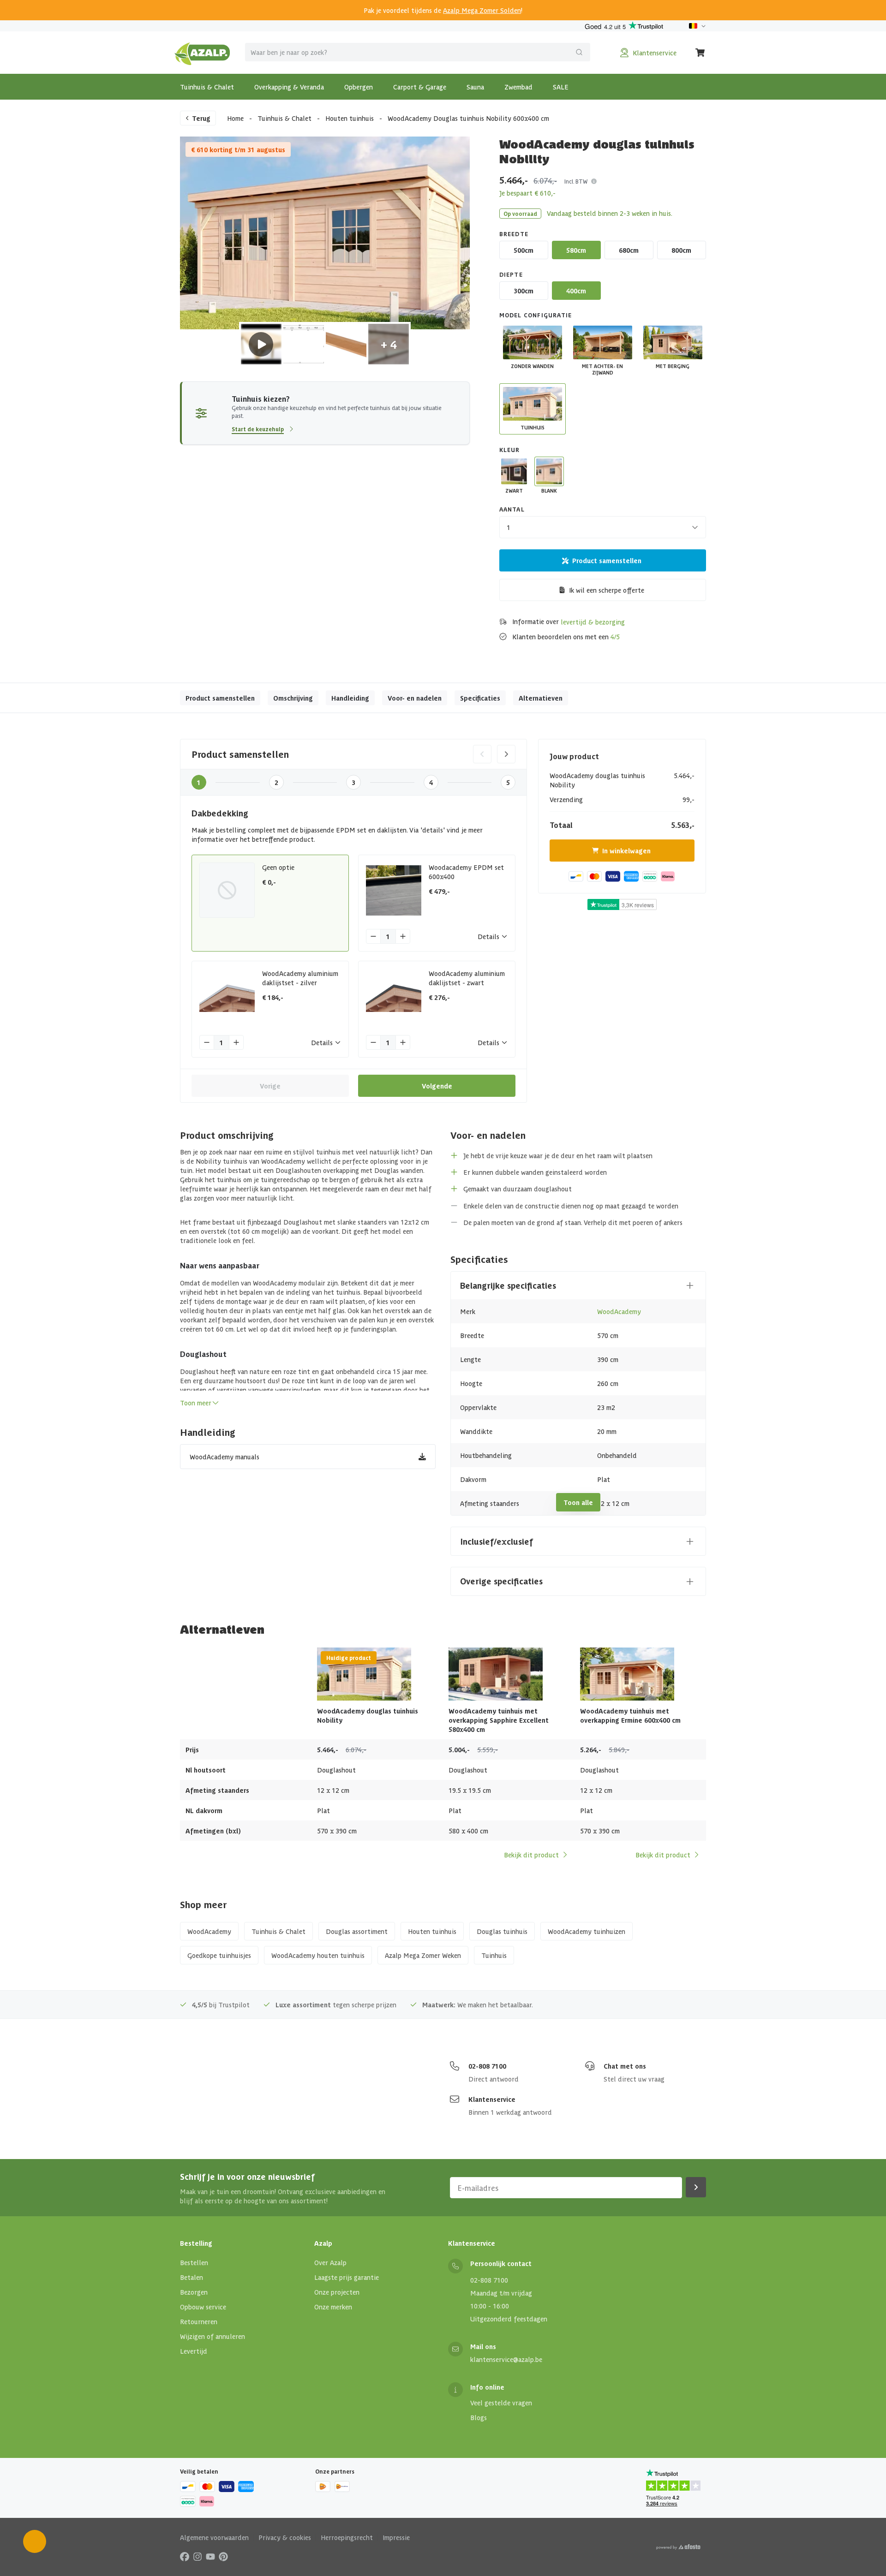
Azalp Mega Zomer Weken (423, 1955)
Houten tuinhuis (350, 118)
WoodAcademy (619, 1311)
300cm (524, 291)
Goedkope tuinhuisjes (219, 1955)
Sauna (475, 87)
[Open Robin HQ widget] (35, 2541)
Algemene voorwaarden (214, 2537)
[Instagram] (198, 2556)
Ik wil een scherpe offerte (607, 590)
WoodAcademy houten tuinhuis (318, 1955)
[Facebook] (185, 2556)
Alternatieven (541, 698)
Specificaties (480, 698)
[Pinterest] (223, 2556)
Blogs (479, 2417)
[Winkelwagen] (700, 53)
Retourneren (199, 2321)
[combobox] (418, 52)
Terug (201, 118)
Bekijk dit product (531, 1855)
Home (235, 118)
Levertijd (194, 2351)
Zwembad (518, 87)
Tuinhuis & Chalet (207, 87)
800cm (681, 250)
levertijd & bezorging (593, 622)
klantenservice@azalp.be (506, 2359)
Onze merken (333, 2307)
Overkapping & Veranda (289, 87)
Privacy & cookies (285, 2537)
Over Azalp (330, 2262)
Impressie (396, 2537)
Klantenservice (492, 2099)
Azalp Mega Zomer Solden (482, 10)
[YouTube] (210, 2556)
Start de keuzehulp (258, 429)
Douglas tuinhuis (502, 1931)
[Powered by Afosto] (678, 2547)
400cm (576, 291)
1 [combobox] (509, 527)
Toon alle (578, 1502)
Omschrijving (293, 698)
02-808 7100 (487, 2066)
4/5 (615, 637)
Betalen (192, 2277)
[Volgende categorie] (506, 754)
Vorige (270, 1086)
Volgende (437, 1086)
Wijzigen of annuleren (213, 2336)
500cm (524, 250)
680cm (629, 250)
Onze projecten (337, 2292)
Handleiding (350, 698)
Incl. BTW (576, 181)
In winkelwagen (626, 851)
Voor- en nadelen (415, 698)
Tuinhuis (494, 1955)
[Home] (202, 53)
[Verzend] (579, 52)
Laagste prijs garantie (347, 2277)
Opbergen (359, 87)
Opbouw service (203, 2307)
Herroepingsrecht (347, 2537)
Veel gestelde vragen (501, 2403)
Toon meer (196, 1403)
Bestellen (194, 2262)
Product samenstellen (607, 560)
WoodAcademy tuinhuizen (587, 1931)
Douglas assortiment (357, 1931)
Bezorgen (194, 2292)
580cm (576, 250)
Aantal (512, 509)
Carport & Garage (420, 87)
